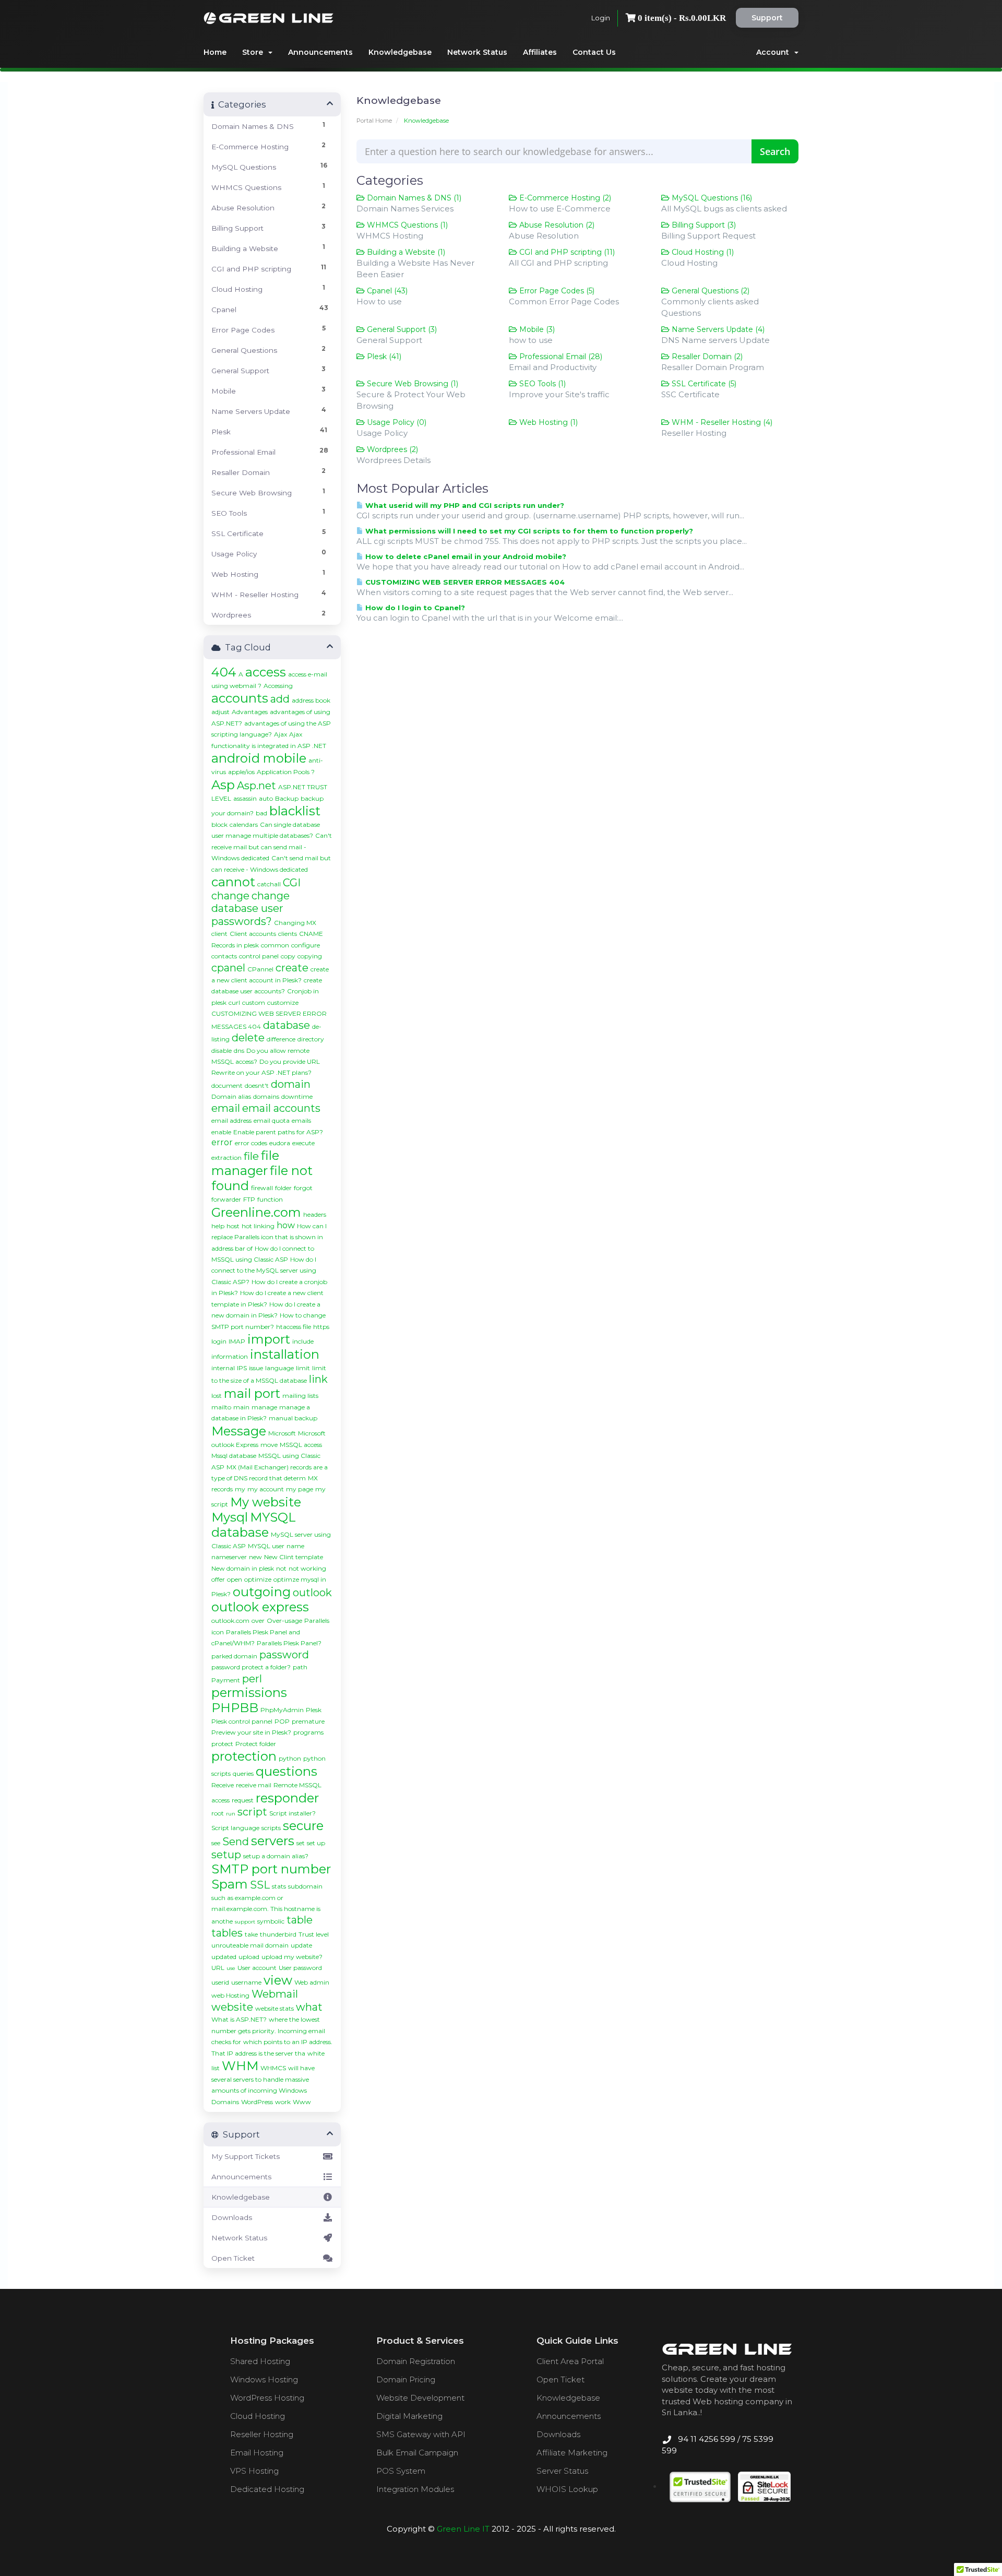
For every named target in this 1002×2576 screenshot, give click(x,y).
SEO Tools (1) (541, 384)
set (301, 1843)
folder (283, 1188)
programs (308, 1732)
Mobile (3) (536, 329)
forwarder (226, 1199)
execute (303, 1143)
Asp (223, 785)
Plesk (314, 1710)
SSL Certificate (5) (703, 384)
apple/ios (241, 772)
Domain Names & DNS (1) (413, 198)
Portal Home (374, 121)
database (287, 1025)
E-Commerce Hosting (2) (564, 198)
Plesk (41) (383, 357)
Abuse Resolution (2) (556, 225)
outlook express (260, 1607)
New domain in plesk (243, 1568)
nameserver (229, 1557)
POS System (401, 2471)
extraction (226, 1158)
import (269, 1339)
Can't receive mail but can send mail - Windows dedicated (272, 847)
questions (287, 1771)
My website (266, 1502)
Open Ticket (233, 2258)
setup (226, 1855)
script (252, 1812)
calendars (244, 824)
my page (300, 1489)
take (251, 1934)
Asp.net (257, 786)
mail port (252, 1393)
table (300, 1920)
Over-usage (284, 1621)
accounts (240, 698)
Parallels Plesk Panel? (289, 1643)
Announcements (320, 52)
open (235, 1579)
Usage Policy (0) (396, 422)
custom (254, 1002)
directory (311, 1039)
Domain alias (231, 1096)
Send (236, 1842)
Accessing (278, 686)
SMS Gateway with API (421, 2434)
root (218, 1813)
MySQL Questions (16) (711, 198)
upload (249, 1957)
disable (222, 1050)
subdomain (305, 1886)
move (269, 1445)
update (301, 1945)
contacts (224, 956)
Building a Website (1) (405, 252)
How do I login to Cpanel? (414, 608)
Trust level (314, 1934)
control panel (259, 956)
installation (285, 1354)
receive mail (254, 1785)
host (233, 1226)
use (231, 1968)
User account (257, 1968)
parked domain (234, 1656)
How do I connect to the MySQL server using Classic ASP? (264, 1271)
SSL (260, 1885)
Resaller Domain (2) (706, 357)
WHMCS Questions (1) (406, 225)
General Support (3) (401, 329)
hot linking (258, 1226)
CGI (292, 883)
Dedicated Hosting (267, 2489)
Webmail (275, 1994)
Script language (235, 1828)
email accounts (281, 1108)
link (318, 1379)
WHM (240, 2066)
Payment (226, 1680)
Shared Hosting (260, 2361)
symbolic (271, 1921)
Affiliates (540, 52)
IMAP (237, 1341)
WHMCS (273, 2068)
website (232, 2007)
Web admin (312, 1982)
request (243, 1800)
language (279, 1368)
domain (291, 1084)
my (240, 1489)
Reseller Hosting (262, 2434)
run (231, 1814)
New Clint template (294, 1557)
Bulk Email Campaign (417, 2453)
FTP (249, 1199)
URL (218, 1968)
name (295, 1546)
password (284, 1655)
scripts (271, 1828)
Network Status (477, 52)
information (230, 1356)
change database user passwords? (250, 909)
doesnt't (257, 1085)
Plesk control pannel (242, 1721)
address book (311, 700)
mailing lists (300, 1396)
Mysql (230, 1517)
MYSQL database (254, 1525)
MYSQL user (266, 1546)
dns (239, 1050)
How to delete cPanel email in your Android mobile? (465, 556)
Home (215, 52)
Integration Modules (415, 2489)
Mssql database (234, 1456)
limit (303, 1368)
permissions (249, 1693)
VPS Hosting (254, 2471)
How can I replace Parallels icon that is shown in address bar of (269, 1237)
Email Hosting (257, 2453)
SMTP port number (271, 1869)
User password (300, 1968)
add (280, 699)
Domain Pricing (406, 2379)
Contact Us (594, 52)
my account (266, 1489)
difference (281, 1039)
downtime (297, 1096)
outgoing (262, 1592)
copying (310, 956)
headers (315, 1214)
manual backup (293, 1418)
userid (220, 1982)
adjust (220, 712)
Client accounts (253, 934)
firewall (262, 1188)
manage (264, 1407)
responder (287, 1798)
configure (306, 945)
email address (231, 1120)
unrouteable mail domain (250, 1945)
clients (288, 934)
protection (244, 1756)
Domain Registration (416, 2361)
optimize (258, 1579)
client (219, 934)
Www (302, 2102)
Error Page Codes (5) (556, 291)
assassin (245, 798)
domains (266, 1096)
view (278, 1980)
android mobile (259, 758)
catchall (269, 884)
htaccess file (294, 1327)
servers (273, 1841)
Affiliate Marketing (572, 2453)
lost (217, 1396)
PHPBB (235, 1708)
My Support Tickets (246, 2156)
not (281, 1568)
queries (243, 1773)
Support (767, 18)
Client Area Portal (570, 2361)
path (300, 1667)
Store (255, 52)
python (290, 1758)
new (255, 1557)
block (219, 824)
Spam (230, 1884)
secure (303, 1826)
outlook (312, 1593)
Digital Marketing (409, 2416)
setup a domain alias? (276, 1856)
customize (283, 1002)
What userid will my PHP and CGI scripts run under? (464, 505)
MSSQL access (301, 1445)
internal (223, 1368)
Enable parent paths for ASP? (278, 1132)
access (266, 672)
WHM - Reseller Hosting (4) (721, 422)
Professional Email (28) (560, 357)
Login (601, 18)
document (227, 1085)
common (275, 945)
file (251, 1156)
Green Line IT (463, 2529)
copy (288, 956)
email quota (272, 1120)
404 (224, 672)
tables (227, 1933)
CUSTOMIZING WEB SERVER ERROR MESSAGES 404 (464, 582)
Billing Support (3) (703, 225)
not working (307, 1568)
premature (308, 1721)
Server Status (562, 2471)
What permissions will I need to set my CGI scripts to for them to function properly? (528, 531)
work (283, 2102)
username (246, 1982)
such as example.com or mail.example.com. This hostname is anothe (266, 1910)
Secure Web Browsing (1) (411, 384)
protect (222, 1744)
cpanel (228, 968)
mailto (221, 1407)
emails (301, 1120)
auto (266, 798)
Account (775, 52)
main (241, 1407)
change (230, 896)
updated (224, 1957)
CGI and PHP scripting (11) (566, 252)
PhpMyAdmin (282, 1710)
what (309, 2007)
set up (316, 1843)
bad (261, 813)
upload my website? (292, 1957)
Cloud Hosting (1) (702, 252)
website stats (275, 2008)
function (270, 1199)
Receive (223, 1785)
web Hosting (230, 1995)
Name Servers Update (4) (717, 329)
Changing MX (295, 923)
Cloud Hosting (258, 2416)
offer (218, 1579)
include (303, 1341)
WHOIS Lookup (567, 2489)
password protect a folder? (251, 1667)
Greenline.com (256, 1212)
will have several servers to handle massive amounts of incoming (263, 2079)
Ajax (281, 734)
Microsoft (282, 1433)
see (216, 1843)
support (245, 1922)
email (226, 1108)
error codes (251, 1143)
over (258, 1621)
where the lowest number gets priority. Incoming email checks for (268, 2031)
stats (279, 1886)
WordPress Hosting (267, 2398)
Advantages (250, 712)
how (286, 1225)
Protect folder (256, 1744)
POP (282, 1721)
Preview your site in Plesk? (251, 1732)
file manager (245, 1163)
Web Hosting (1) (547, 422)
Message (239, 1431)
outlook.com (230, 1621)
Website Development (420, 2398)
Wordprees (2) (391, 449)
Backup (287, 798)
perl (252, 1679)
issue (256, 1368)
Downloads (232, 2217)
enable (221, 1132)
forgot (303, 1188)
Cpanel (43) (386, 291)
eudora (280, 1143)
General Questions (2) (709, 291)
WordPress (257, 2102)
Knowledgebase (400, 52)
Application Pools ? (286, 772)
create (292, 968)
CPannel (260, 969)
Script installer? (293, 1813)
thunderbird (278, 1934)
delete (248, 1038)
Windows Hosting (264, 2379)
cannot (233, 882)
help (218, 1226)
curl (234, 1002)
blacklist (295, 811)
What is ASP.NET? (239, 2019)
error (222, 1142)
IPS (242, 1368)
